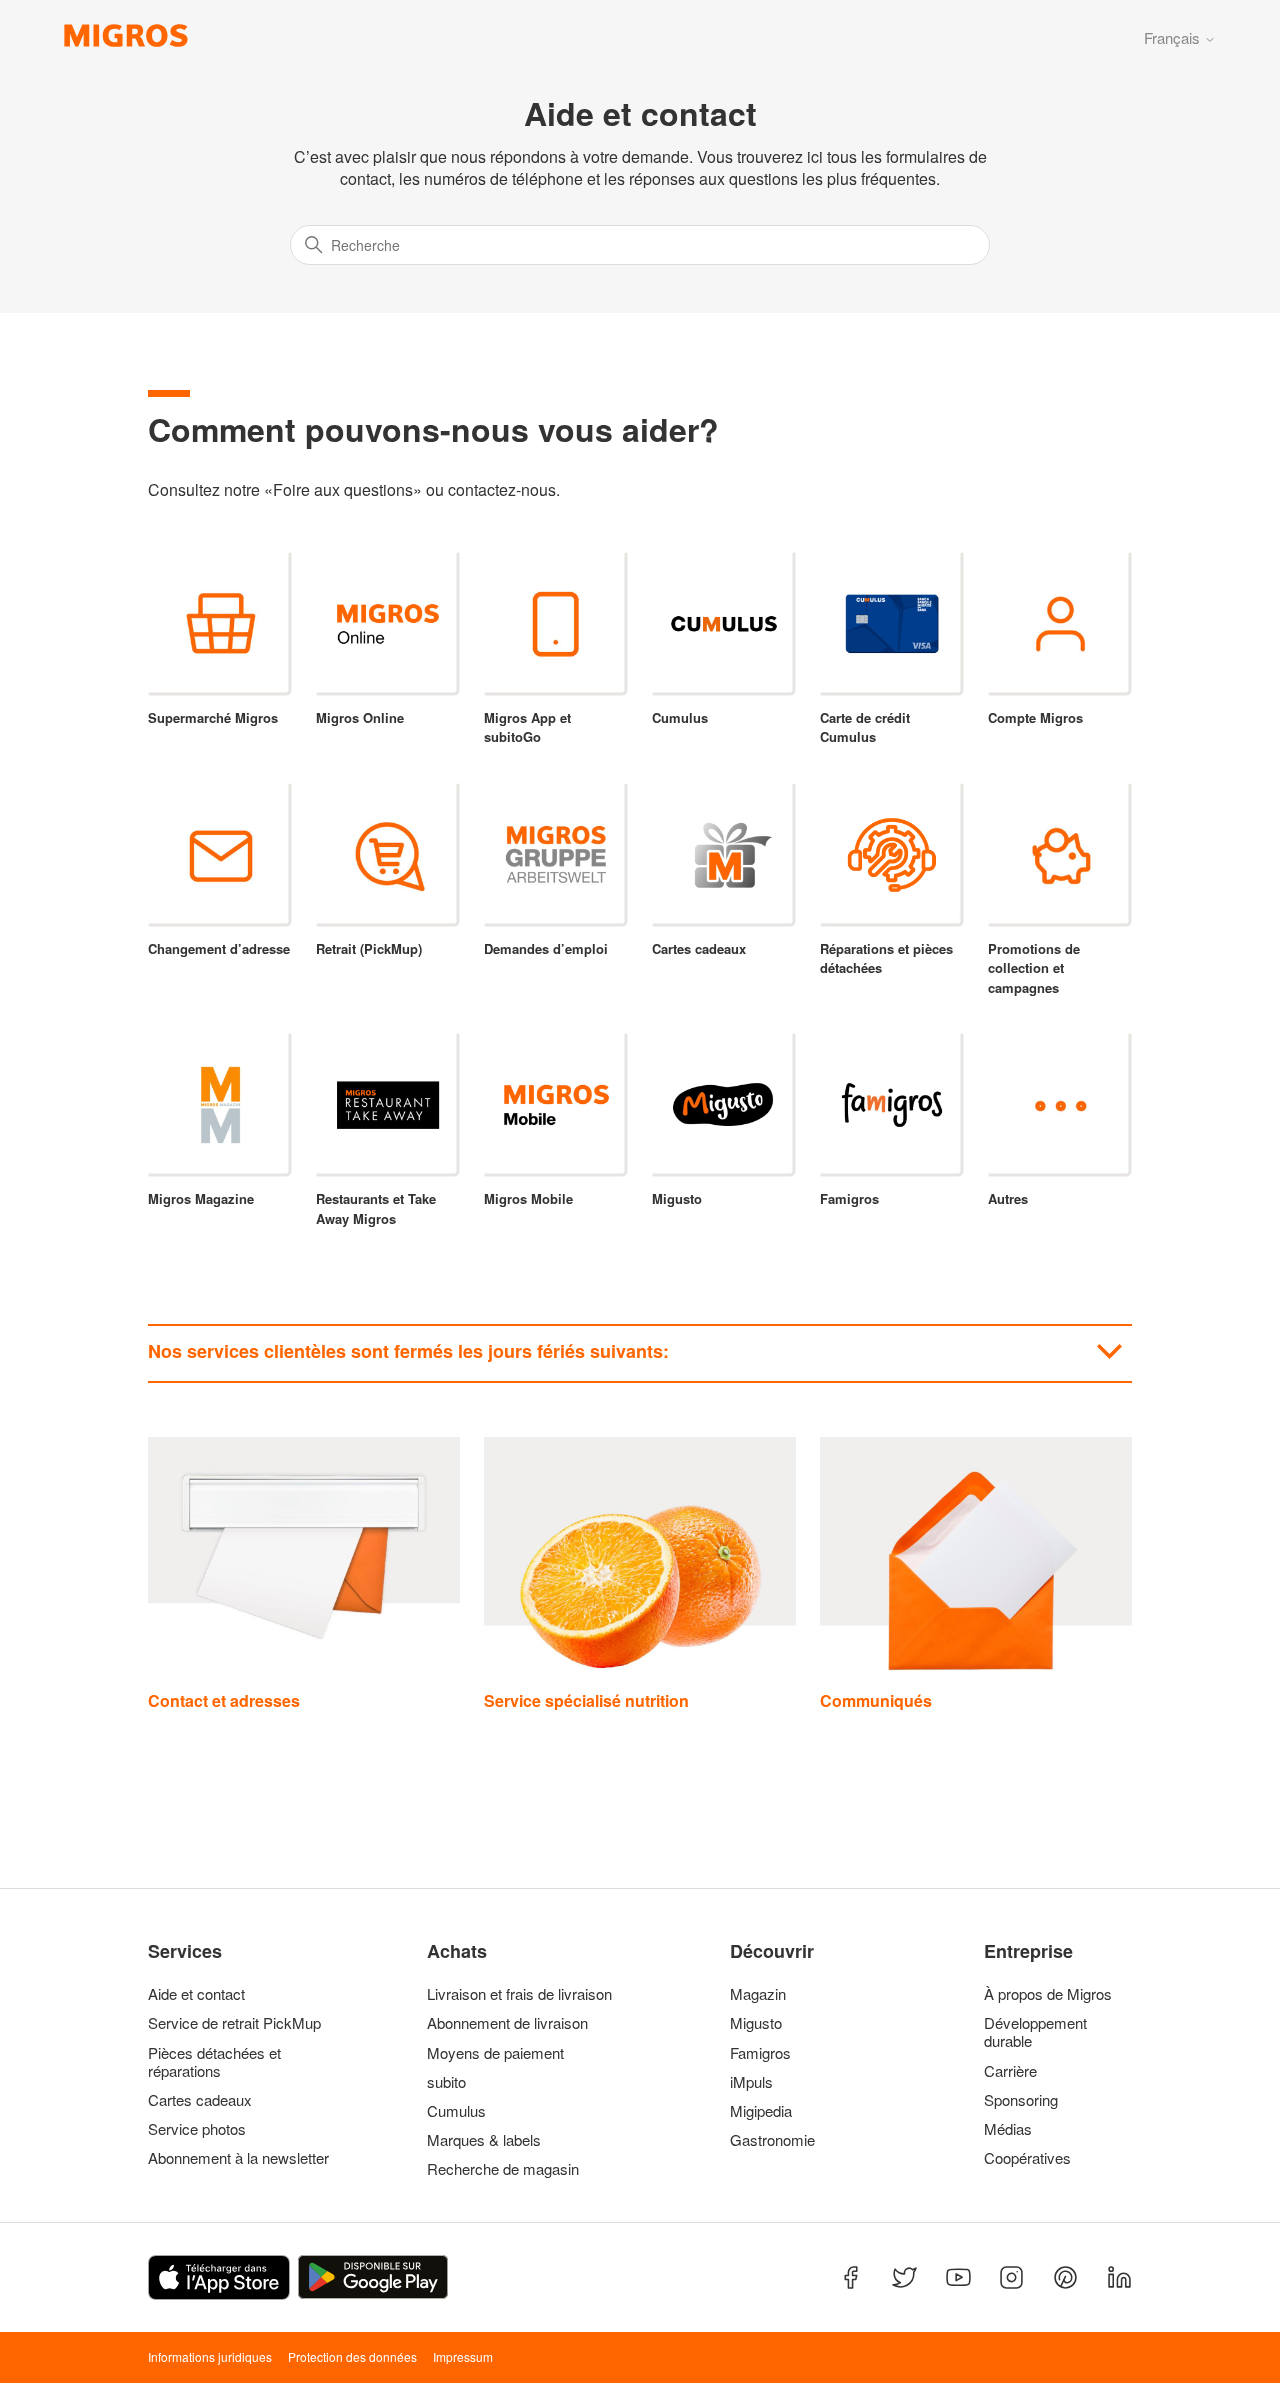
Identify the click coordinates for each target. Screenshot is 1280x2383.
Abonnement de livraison (507, 2023)
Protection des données (352, 2356)
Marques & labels (484, 2140)
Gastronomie (772, 2140)
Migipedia (761, 2111)
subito (446, 2082)
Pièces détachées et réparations (214, 2062)
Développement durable (1035, 2032)
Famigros (760, 2053)
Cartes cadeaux (200, 2100)
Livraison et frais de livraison (519, 1994)
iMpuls (751, 2082)
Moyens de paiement (495, 2053)
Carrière (1010, 2071)
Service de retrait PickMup (234, 2023)
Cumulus (456, 2111)
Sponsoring (1021, 2100)
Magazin (758, 1994)
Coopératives (1027, 2158)
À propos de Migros (1048, 1994)
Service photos (197, 2129)
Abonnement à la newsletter (238, 2158)
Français (1174, 37)
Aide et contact (196, 1994)
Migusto (756, 2023)
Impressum (463, 2356)
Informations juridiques (210, 2356)
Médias (1008, 2129)
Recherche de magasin (503, 2169)
